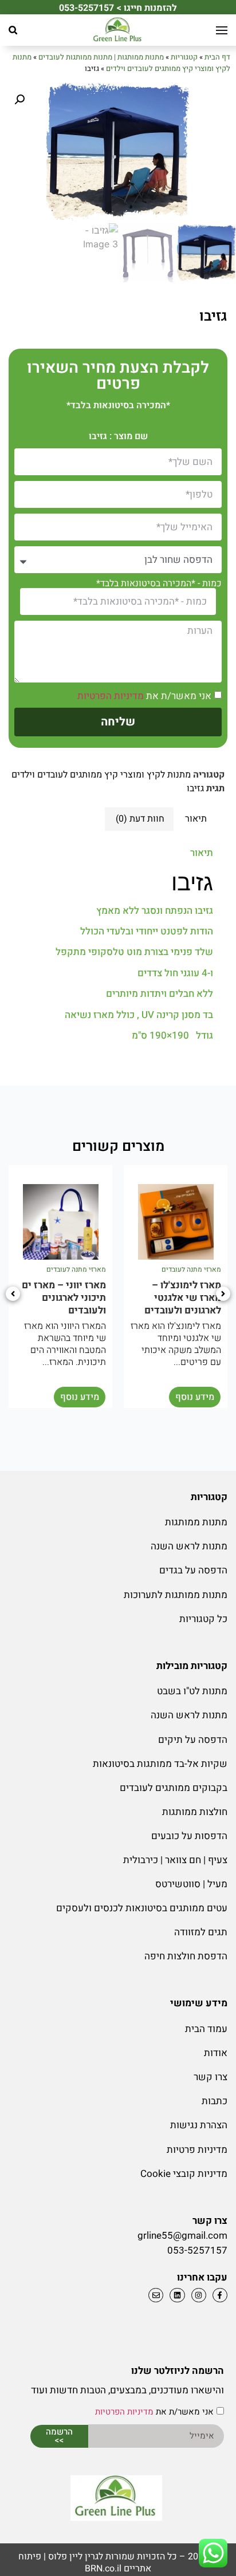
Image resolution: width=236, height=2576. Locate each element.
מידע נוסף (195, 1397)
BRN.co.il (103, 2569)
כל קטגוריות (203, 1619)
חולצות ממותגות (195, 1812)
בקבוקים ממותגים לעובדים (174, 1788)
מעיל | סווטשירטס (191, 1884)
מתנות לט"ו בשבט (192, 1691)
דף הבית (217, 57)
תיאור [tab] (196, 819)
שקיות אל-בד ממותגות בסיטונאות (160, 1764)
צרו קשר (211, 2077)
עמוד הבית (206, 2029)
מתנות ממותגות (196, 1522)
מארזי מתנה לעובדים (191, 1269)
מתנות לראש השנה (189, 1546)
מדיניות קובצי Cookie (184, 2174)
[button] (13, 30)
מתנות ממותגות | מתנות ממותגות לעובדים (101, 57)
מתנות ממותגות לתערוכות (176, 1595)
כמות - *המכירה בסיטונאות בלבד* (159, 583)
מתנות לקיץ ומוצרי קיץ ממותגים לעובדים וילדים (121, 63)
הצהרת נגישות (199, 2125)
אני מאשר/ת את (144, 696)
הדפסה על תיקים (193, 1740)
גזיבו (195, 788)
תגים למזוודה (201, 1932)
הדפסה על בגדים (193, 1570)
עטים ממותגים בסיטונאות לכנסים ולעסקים (142, 1908)
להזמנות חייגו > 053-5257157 (118, 8)
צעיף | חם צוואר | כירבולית (175, 1860)
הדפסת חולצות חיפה (186, 1956)
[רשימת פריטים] (176, 2295)
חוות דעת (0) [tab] (140, 819)
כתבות (215, 2101)
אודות (216, 2053)
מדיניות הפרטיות (111, 696)
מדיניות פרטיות (197, 2150)
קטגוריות (184, 57)
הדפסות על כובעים (189, 1836)
